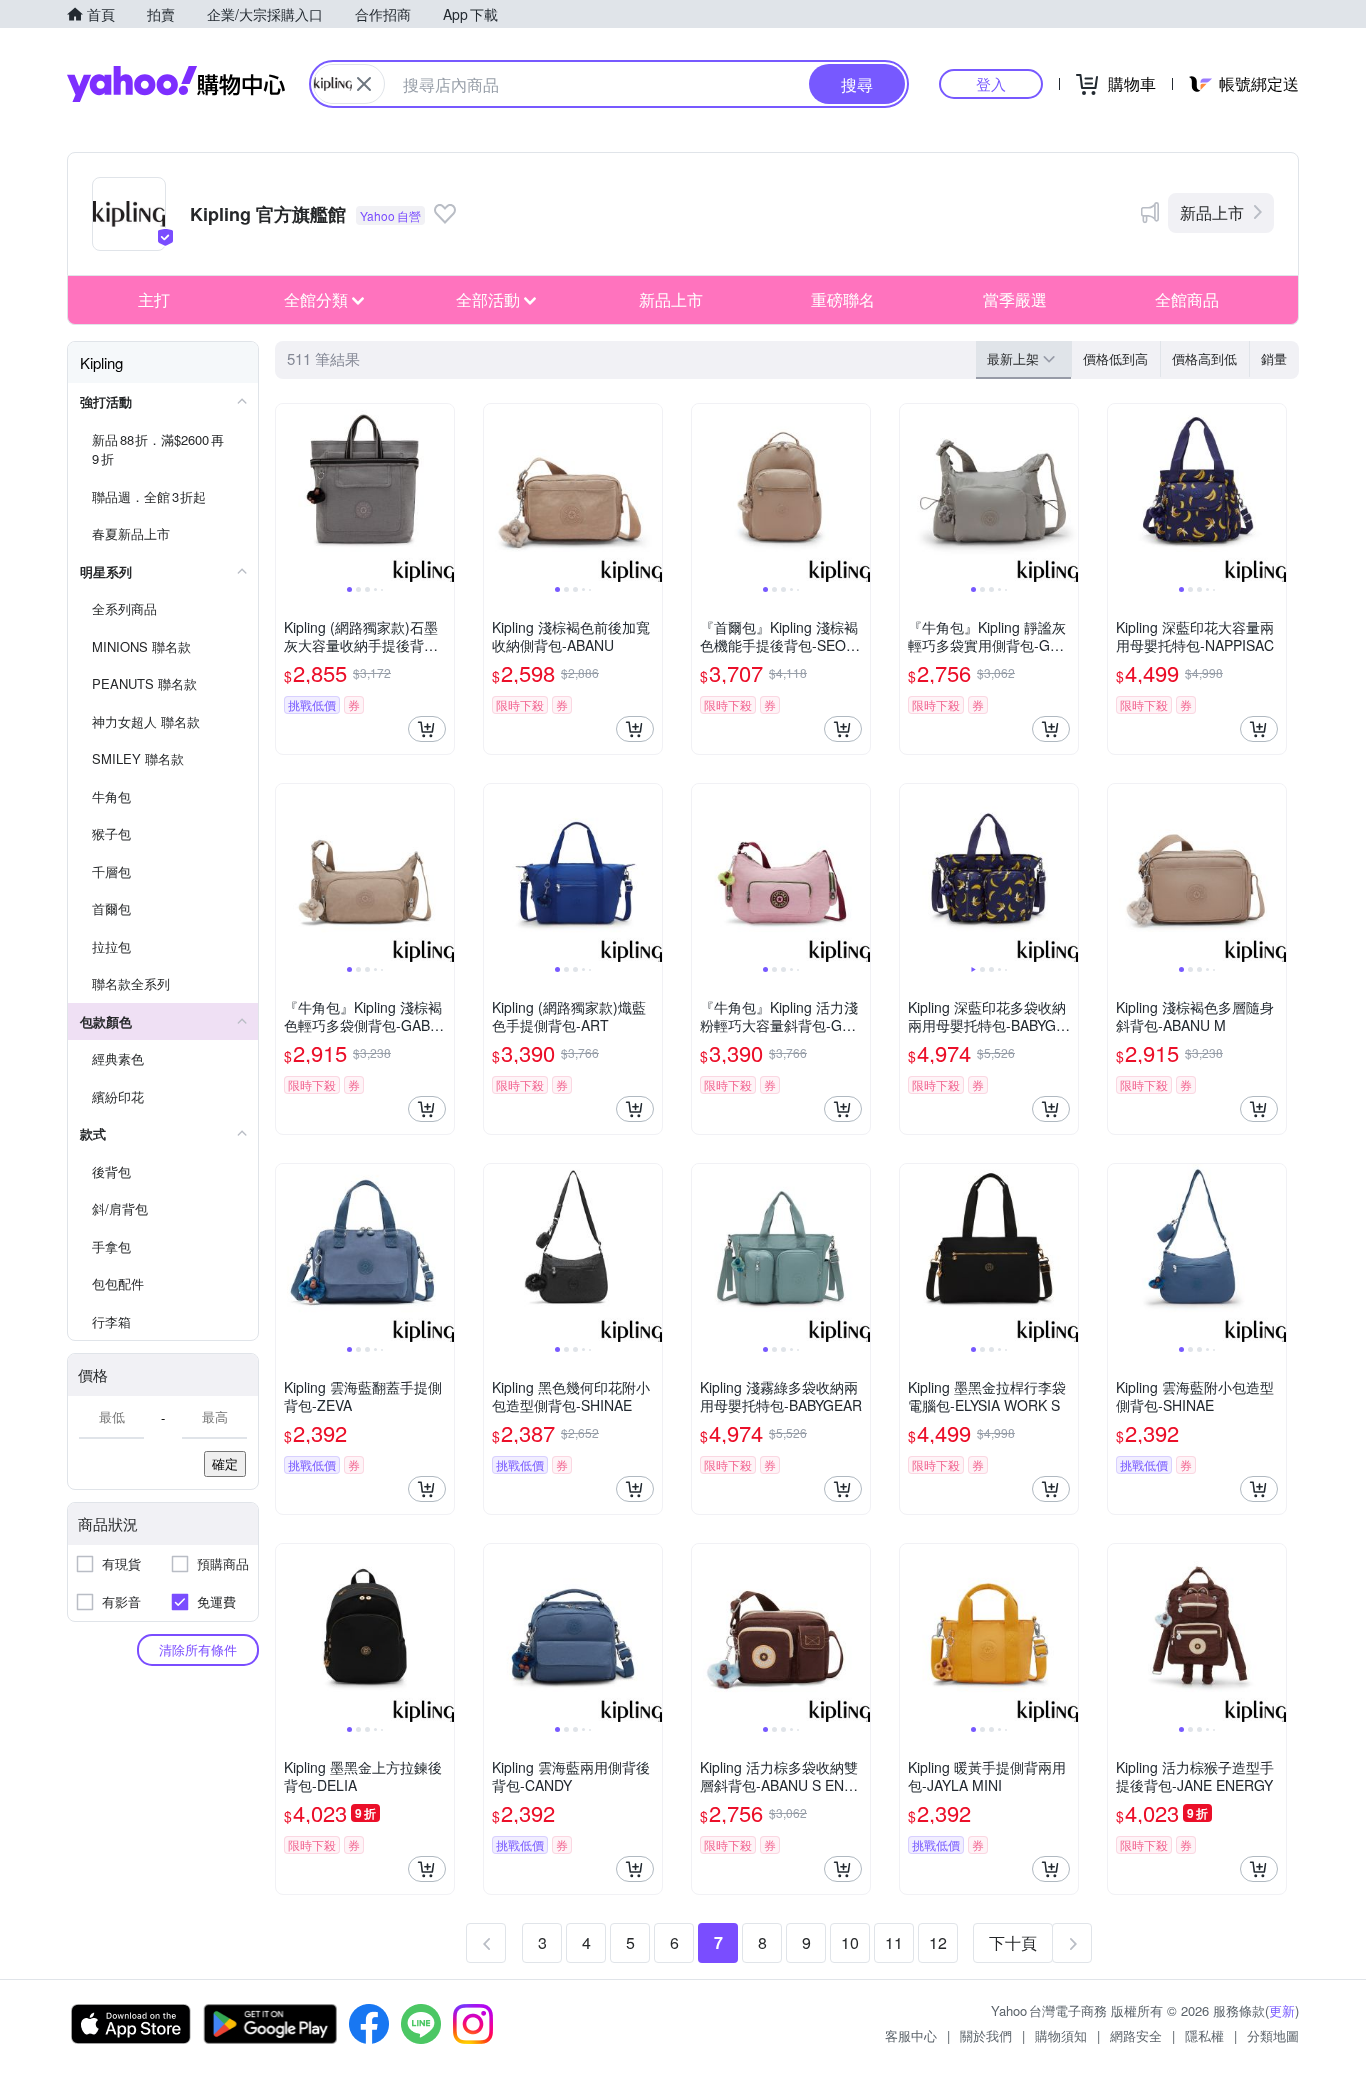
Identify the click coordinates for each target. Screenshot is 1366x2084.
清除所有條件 (198, 1649)
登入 (991, 83)
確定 (225, 1463)
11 (894, 1942)
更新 (1282, 2010)
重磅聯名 (843, 299)
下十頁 (1013, 1942)
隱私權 (1204, 2035)
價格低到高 (1115, 358)
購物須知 (1061, 2035)
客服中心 (911, 2035)
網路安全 (1136, 2035)
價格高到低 (1204, 358)
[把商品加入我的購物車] (427, 729)
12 (938, 1942)
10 (850, 1942)
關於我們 (986, 2035)
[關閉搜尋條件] (364, 84)
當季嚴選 (1015, 299)
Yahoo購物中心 (176, 84)
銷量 (1274, 358)
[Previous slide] (289, 493)
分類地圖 (1273, 2035)
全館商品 (1187, 299)
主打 (154, 299)
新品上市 (1212, 212)
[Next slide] (441, 493)
